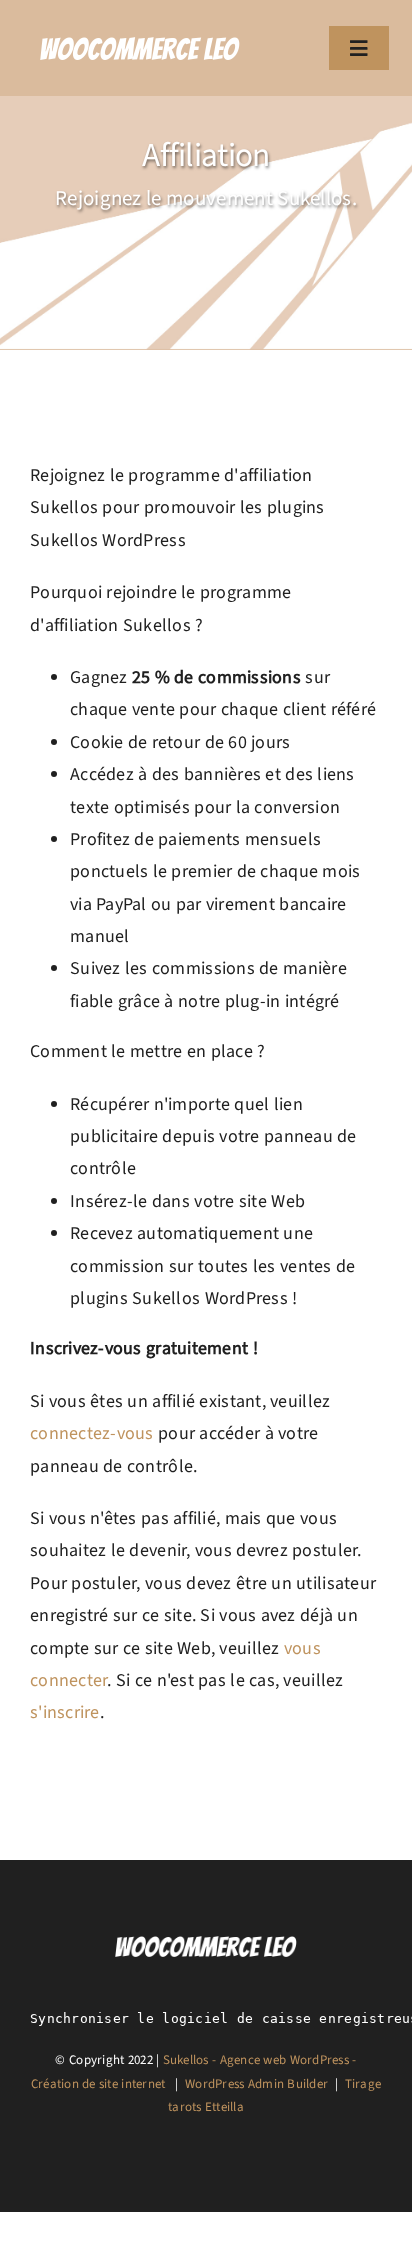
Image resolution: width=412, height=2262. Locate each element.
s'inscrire (65, 1712)
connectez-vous (92, 1433)
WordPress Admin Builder (256, 2084)
